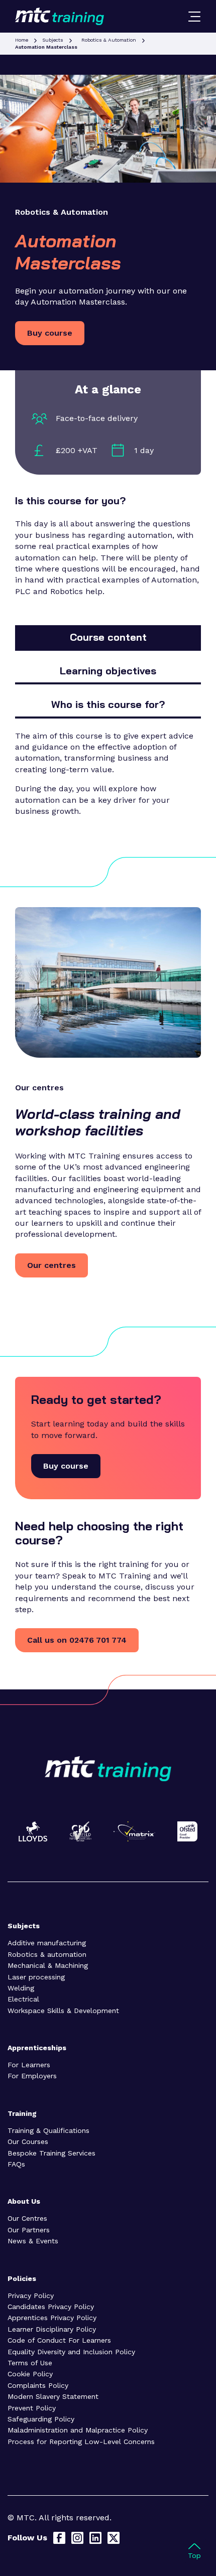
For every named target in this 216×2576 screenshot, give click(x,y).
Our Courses (28, 2141)
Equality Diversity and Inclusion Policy (71, 2352)
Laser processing (36, 1977)
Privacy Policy (31, 2296)
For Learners (29, 2065)
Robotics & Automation (109, 40)
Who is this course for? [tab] (108, 704)
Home (22, 40)
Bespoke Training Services (51, 2153)
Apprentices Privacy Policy (52, 2318)
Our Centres (27, 2218)
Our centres (51, 1265)
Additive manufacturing (47, 1943)
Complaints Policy (38, 2385)
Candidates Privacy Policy (51, 2307)
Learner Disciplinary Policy (52, 2329)
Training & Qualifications (48, 2130)
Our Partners (29, 2230)
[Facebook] (59, 2538)
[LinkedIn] (95, 2538)
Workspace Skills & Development (63, 2011)
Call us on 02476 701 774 (77, 1640)
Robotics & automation (47, 1954)
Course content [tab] (108, 637)
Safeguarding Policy (41, 2419)
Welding (21, 1988)
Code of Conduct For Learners (59, 2340)
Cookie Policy (30, 2374)
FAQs (16, 2164)
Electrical (23, 1999)
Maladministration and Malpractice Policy (78, 2430)
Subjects (53, 40)
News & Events (33, 2241)
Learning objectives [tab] (108, 671)
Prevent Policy (32, 2408)
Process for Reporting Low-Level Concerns (81, 2442)
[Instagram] (77, 2538)
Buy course (50, 333)
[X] (114, 2538)
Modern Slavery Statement (53, 2396)
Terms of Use (30, 2363)
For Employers (32, 2076)
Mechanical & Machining (48, 1965)
